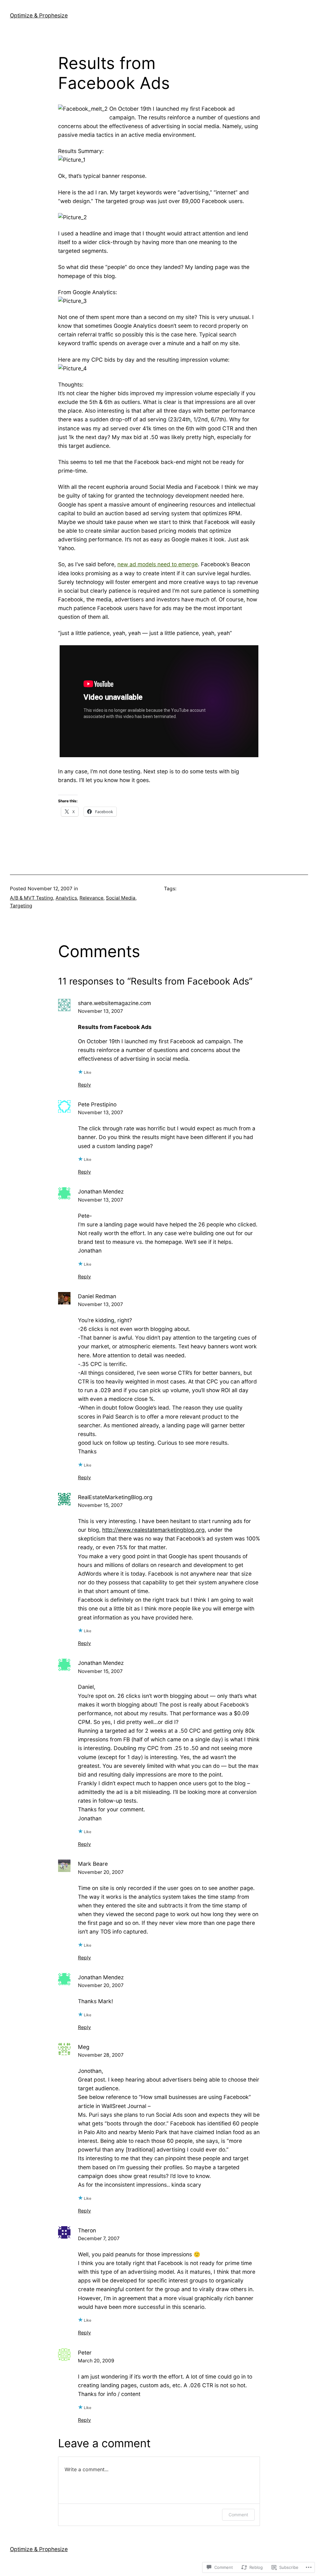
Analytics (66, 898)
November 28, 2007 (101, 2055)
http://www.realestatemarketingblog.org (153, 1530)
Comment (238, 2515)
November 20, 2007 (101, 1872)
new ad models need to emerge (158, 564)
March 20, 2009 (96, 2361)
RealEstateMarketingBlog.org (115, 1497)
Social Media (121, 898)
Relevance (91, 898)
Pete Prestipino (97, 1104)
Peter (85, 2353)
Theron (87, 2230)
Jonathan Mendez (101, 1191)
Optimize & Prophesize (39, 15)
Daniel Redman (97, 1296)
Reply (84, 1085)
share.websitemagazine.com (114, 1003)
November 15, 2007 (100, 1505)
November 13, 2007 (100, 1011)
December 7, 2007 (99, 2238)
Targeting (21, 906)
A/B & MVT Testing (32, 898)
